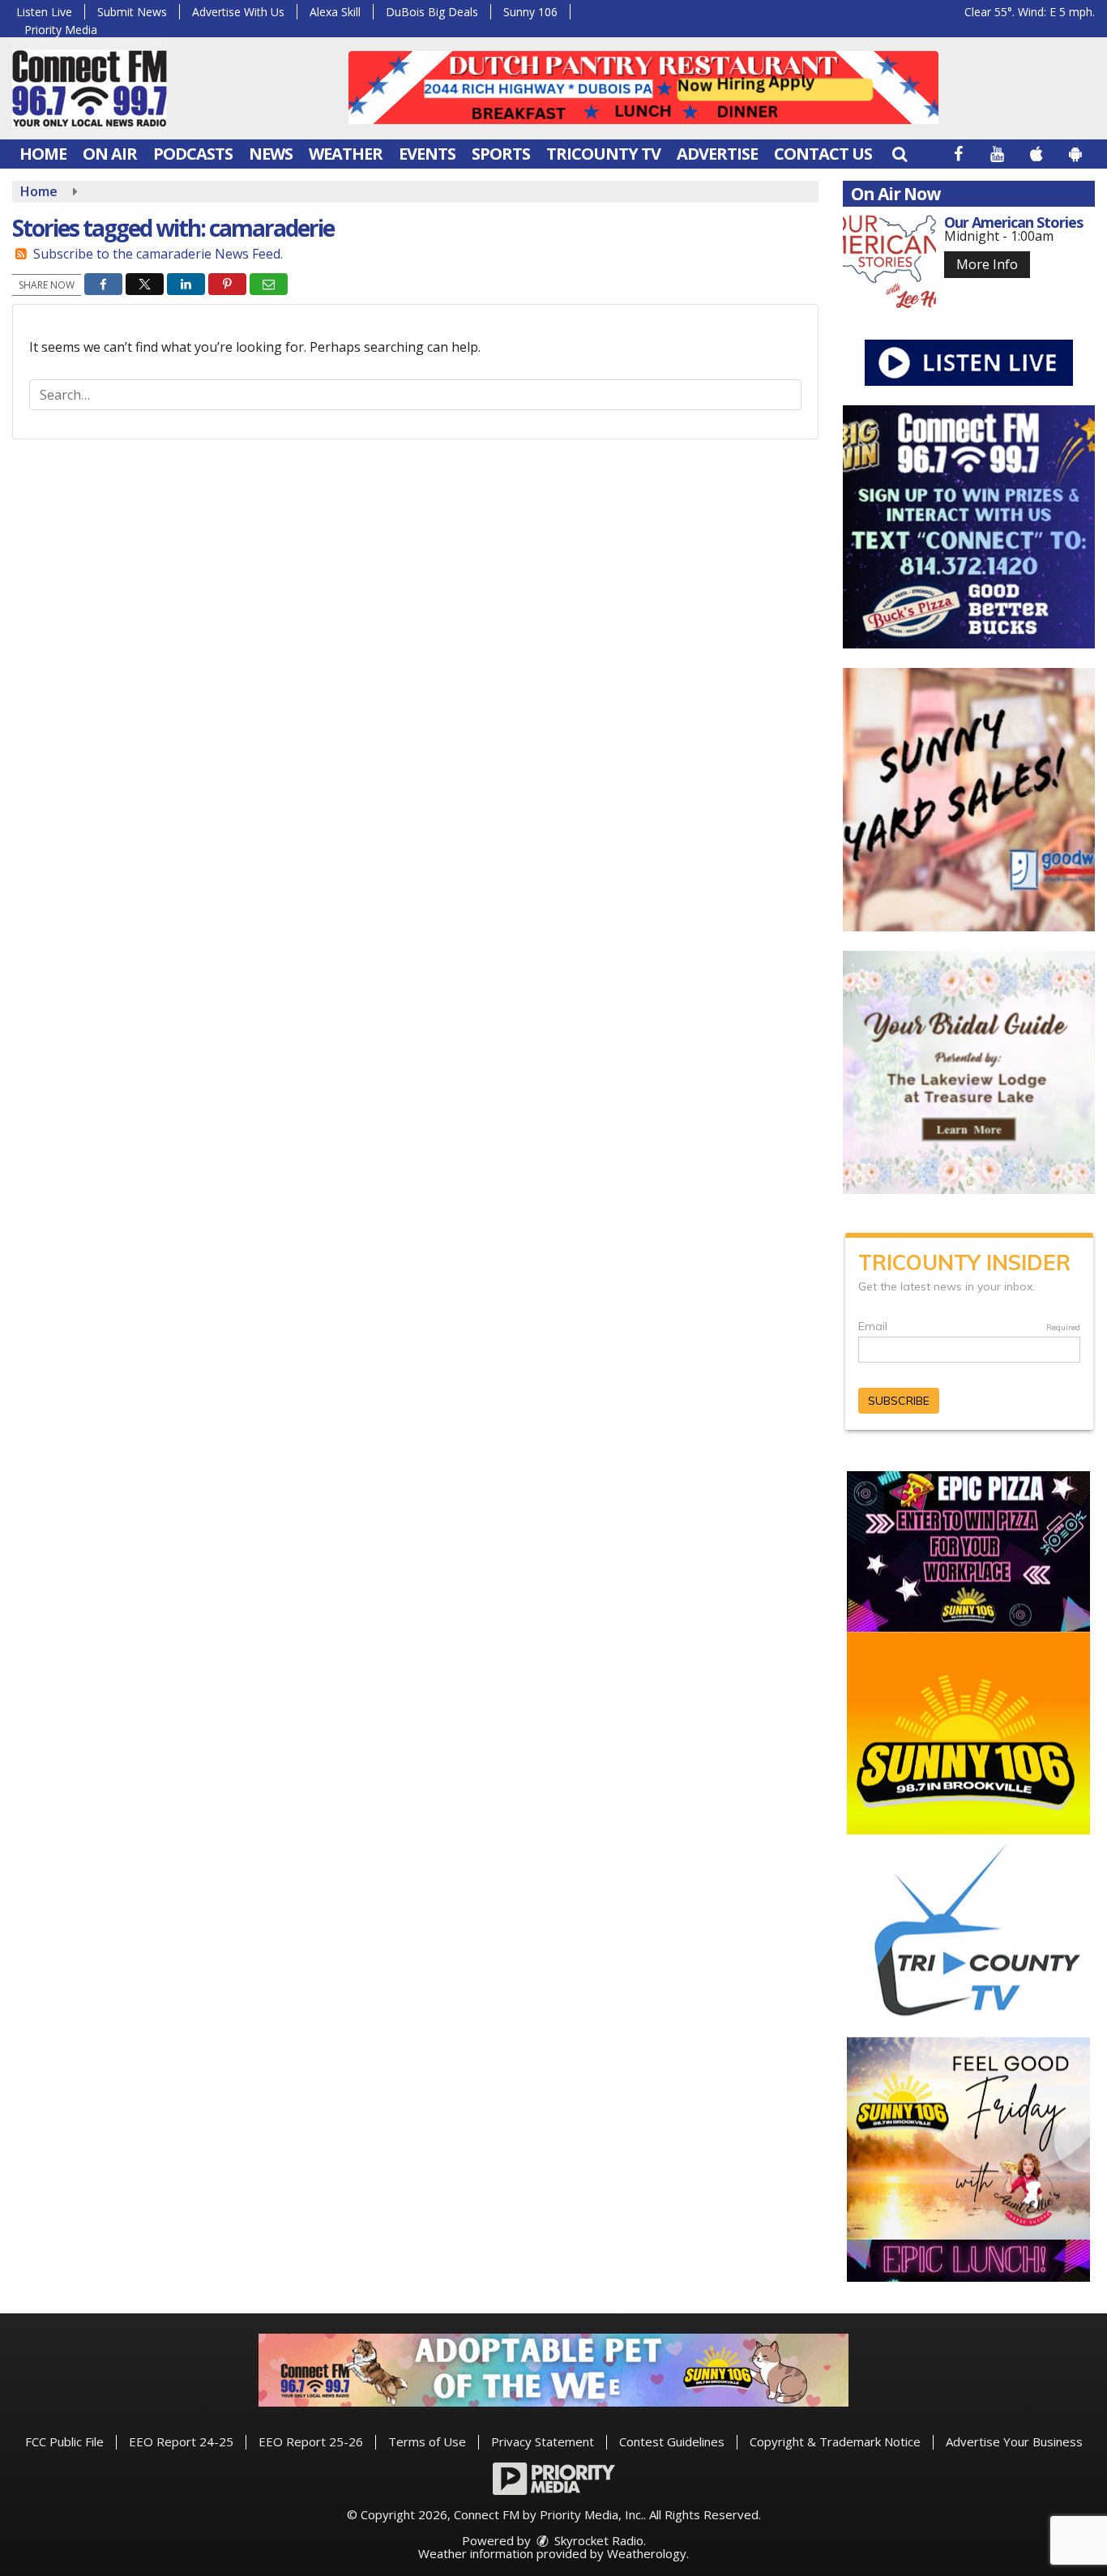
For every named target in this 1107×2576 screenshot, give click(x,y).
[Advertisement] (643, 88)
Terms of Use (427, 2441)
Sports (501, 154)
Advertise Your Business (1014, 2441)
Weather (346, 154)
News (271, 154)
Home (43, 154)
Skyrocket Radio (597, 2540)
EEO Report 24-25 (181, 2441)
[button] (900, 154)
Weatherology (647, 2553)
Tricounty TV (603, 154)
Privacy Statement (543, 2441)
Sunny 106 (530, 12)
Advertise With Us (238, 12)
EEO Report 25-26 (311, 2441)
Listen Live (44, 12)
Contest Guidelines (672, 2441)
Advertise (717, 154)
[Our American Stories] (889, 261)
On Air (110, 154)
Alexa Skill (335, 12)
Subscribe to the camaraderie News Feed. (158, 254)
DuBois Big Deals (432, 12)
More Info (987, 264)
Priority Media (61, 30)
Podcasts (193, 154)
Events (427, 154)
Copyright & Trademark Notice (835, 2441)
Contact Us (823, 154)
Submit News (132, 12)
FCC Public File (64, 2441)
